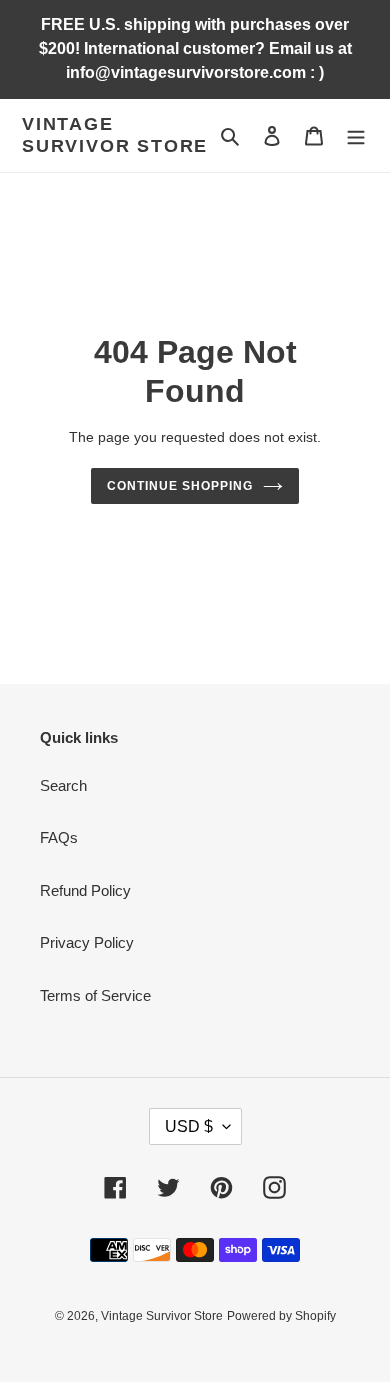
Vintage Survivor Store (115, 135)
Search (63, 785)
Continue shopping (180, 486)
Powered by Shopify (281, 1316)
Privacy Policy (87, 942)
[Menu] (356, 135)
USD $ (189, 1126)
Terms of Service (95, 995)
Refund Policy (85, 890)
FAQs (59, 837)
